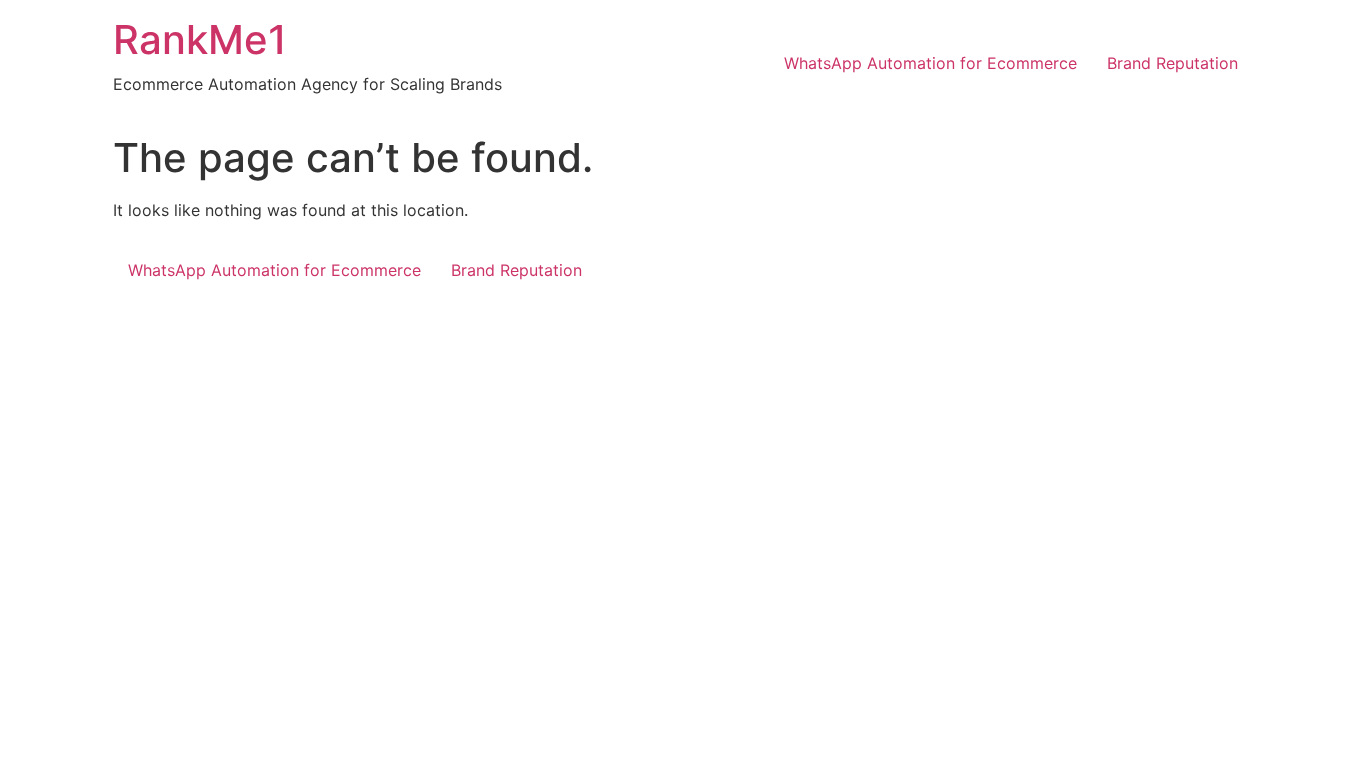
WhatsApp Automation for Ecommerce (930, 63)
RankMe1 (200, 39)
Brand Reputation (1172, 63)
